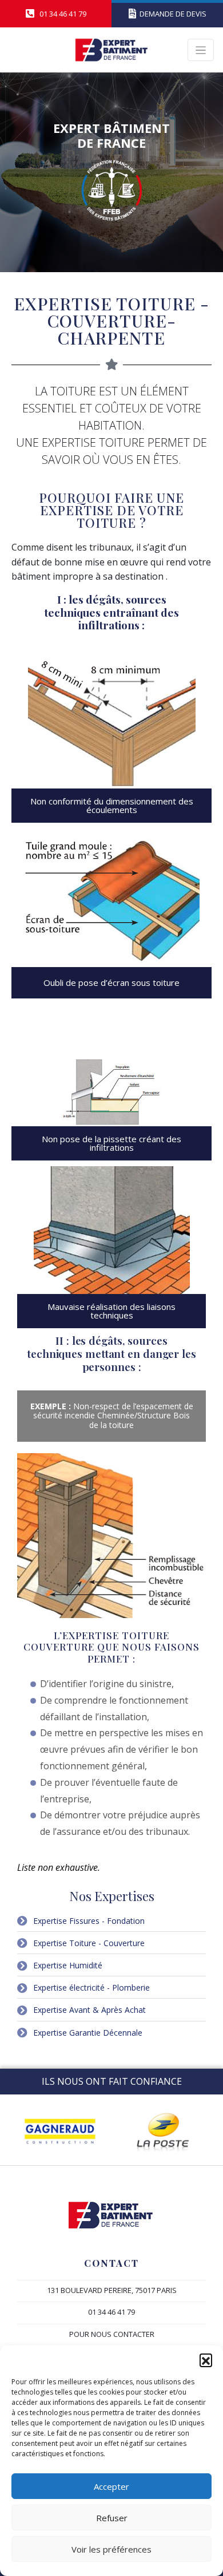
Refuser (112, 2518)
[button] (206, 2360)
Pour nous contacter (112, 2334)
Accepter (111, 2486)
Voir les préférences (111, 2549)
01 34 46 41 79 (111, 2312)
